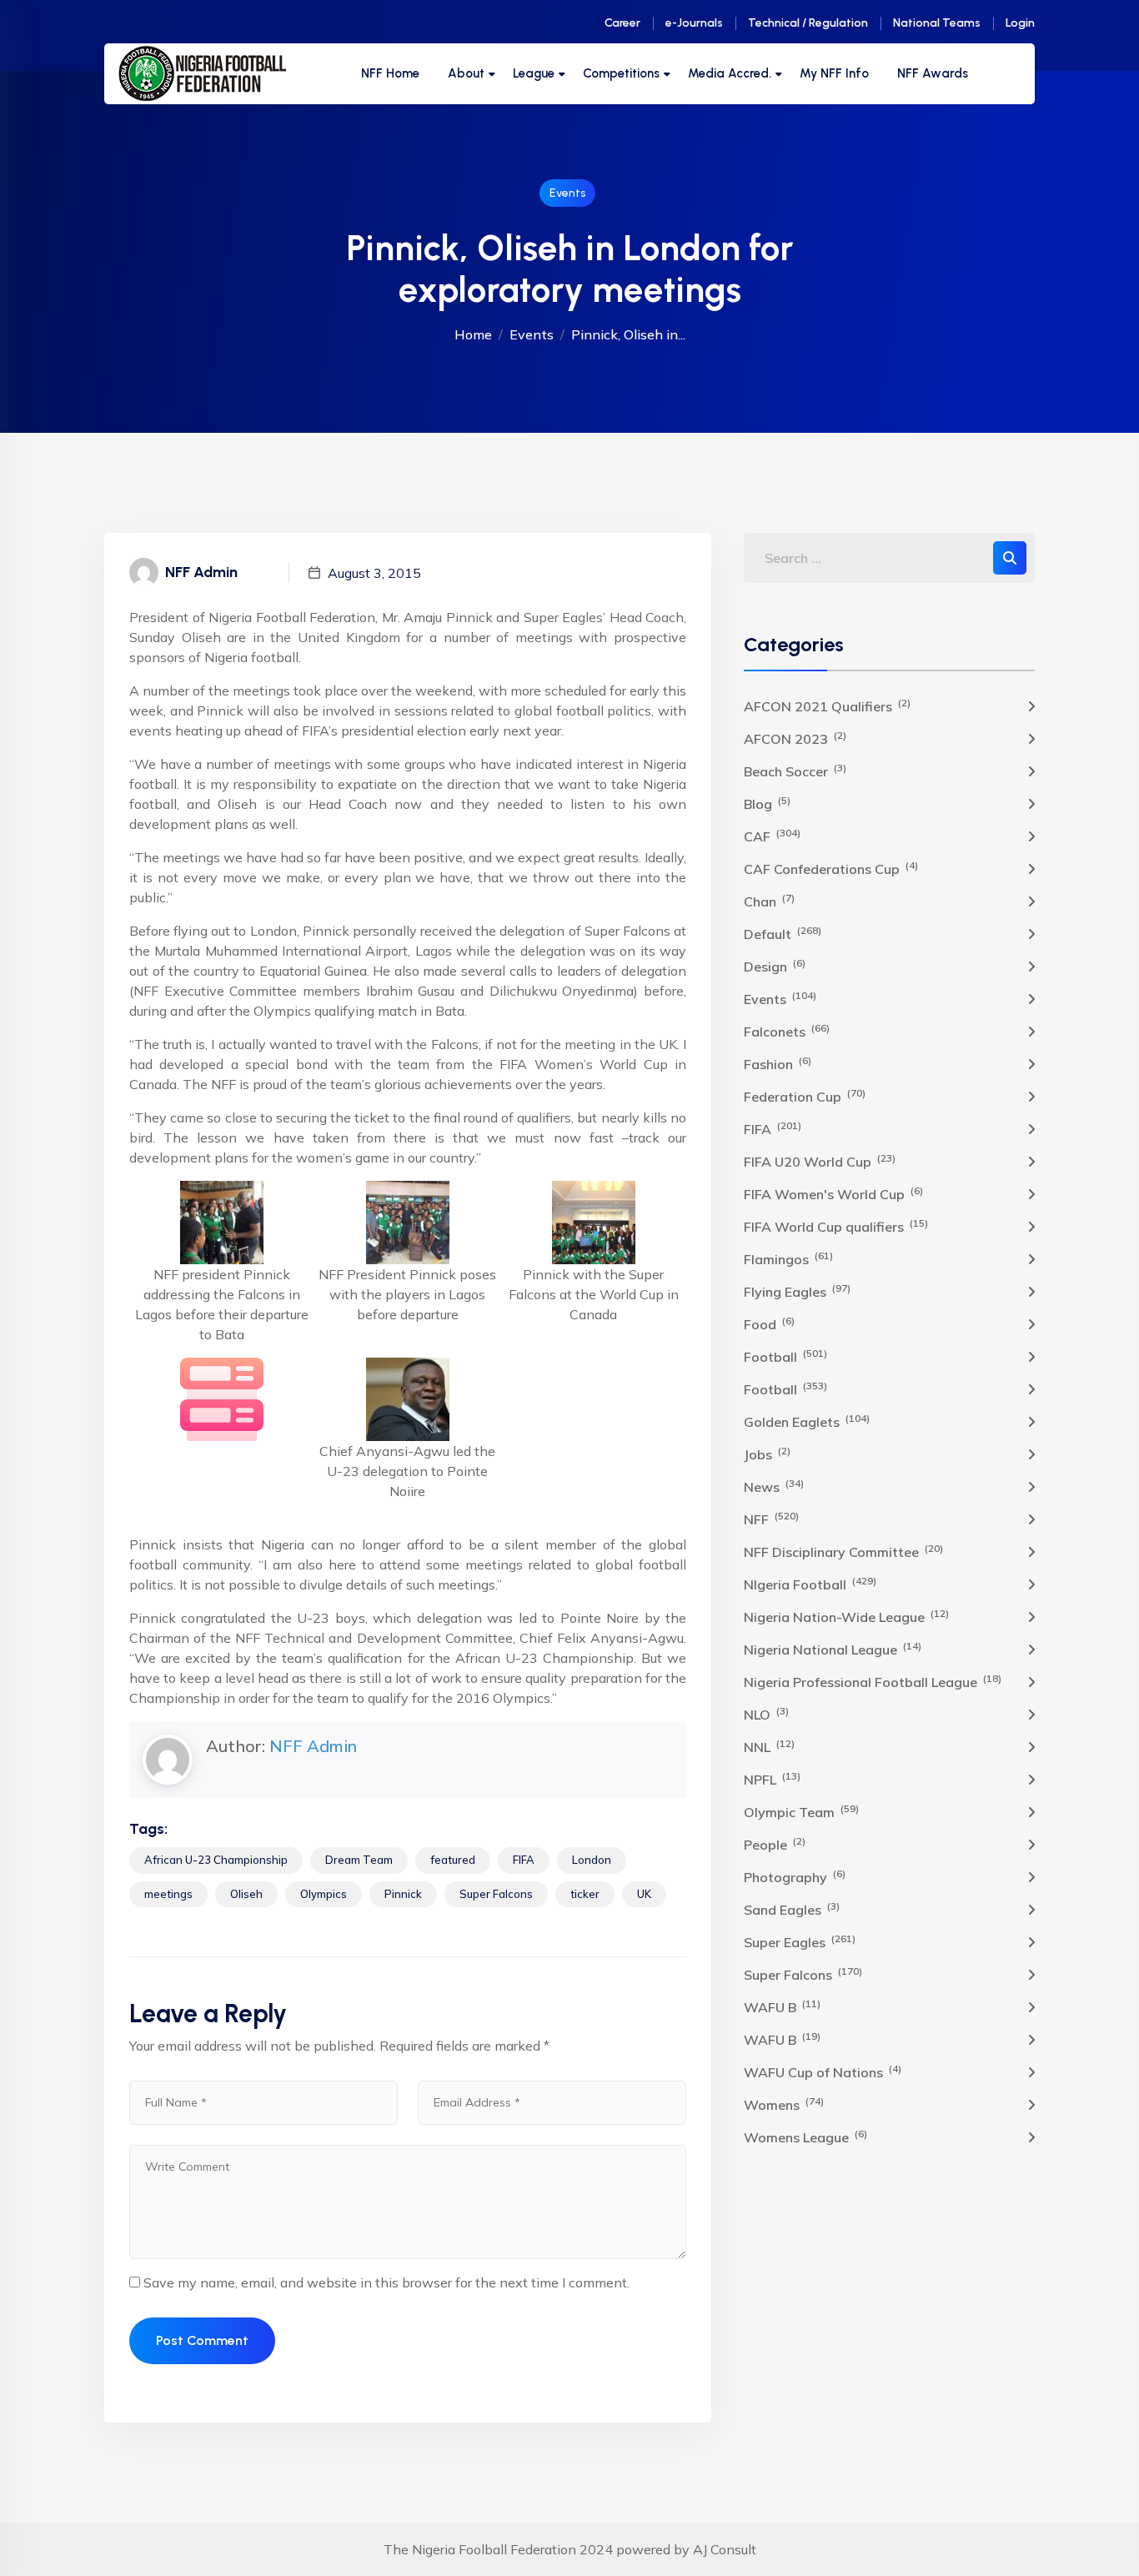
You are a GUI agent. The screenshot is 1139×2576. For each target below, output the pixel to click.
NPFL (772, 1779)
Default (783, 933)
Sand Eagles (792, 1909)
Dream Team (359, 1860)
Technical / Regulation (808, 23)
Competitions (621, 73)
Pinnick (403, 1894)
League (534, 73)
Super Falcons (496, 1894)
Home (473, 334)
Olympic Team (801, 1811)
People (775, 1844)
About (466, 73)
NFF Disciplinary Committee (843, 1551)
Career (622, 23)
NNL (769, 1746)
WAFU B (782, 2006)
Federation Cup (805, 1096)
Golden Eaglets (807, 1421)
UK (644, 1894)
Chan (769, 901)
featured (453, 1860)
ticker (585, 1894)
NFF (771, 1519)
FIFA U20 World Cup (820, 1161)
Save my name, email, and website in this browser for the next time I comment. (386, 2282)
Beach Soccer (795, 771)
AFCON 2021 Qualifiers (827, 706)
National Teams (937, 23)
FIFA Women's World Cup (833, 1193)
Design (775, 966)
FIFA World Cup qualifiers (836, 1226)
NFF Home (390, 73)
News (774, 1486)
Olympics (324, 1894)
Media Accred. (730, 73)
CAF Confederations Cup (831, 868)
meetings (168, 1894)
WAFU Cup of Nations (823, 2071)
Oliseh (246, 1894)
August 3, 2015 (374, 573)
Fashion (778, 1063)
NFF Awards (933, 73)
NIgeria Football (810, 1584)
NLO (766, 1714)
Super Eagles (800, 1941)
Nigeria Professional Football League (873, 1681)
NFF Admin (313, 1746)
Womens (784, 2104)
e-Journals (694, 23)
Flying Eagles (797, 1291)
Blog (767, 803)
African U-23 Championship (216, 1860)
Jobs (767, 1454)
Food (769, 1323)
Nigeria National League (833, 1649)
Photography (795, 1876)
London (592, 1860)
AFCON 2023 (795, 738)
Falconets (787, 1031)
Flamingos (788, 1258)
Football (785, 1356)
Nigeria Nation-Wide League (846, 1616)
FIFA (524, 1860)
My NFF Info (834, 73)
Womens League (805, 2137)
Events (567, 193)
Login (1020, 23)
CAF (772, 836)
